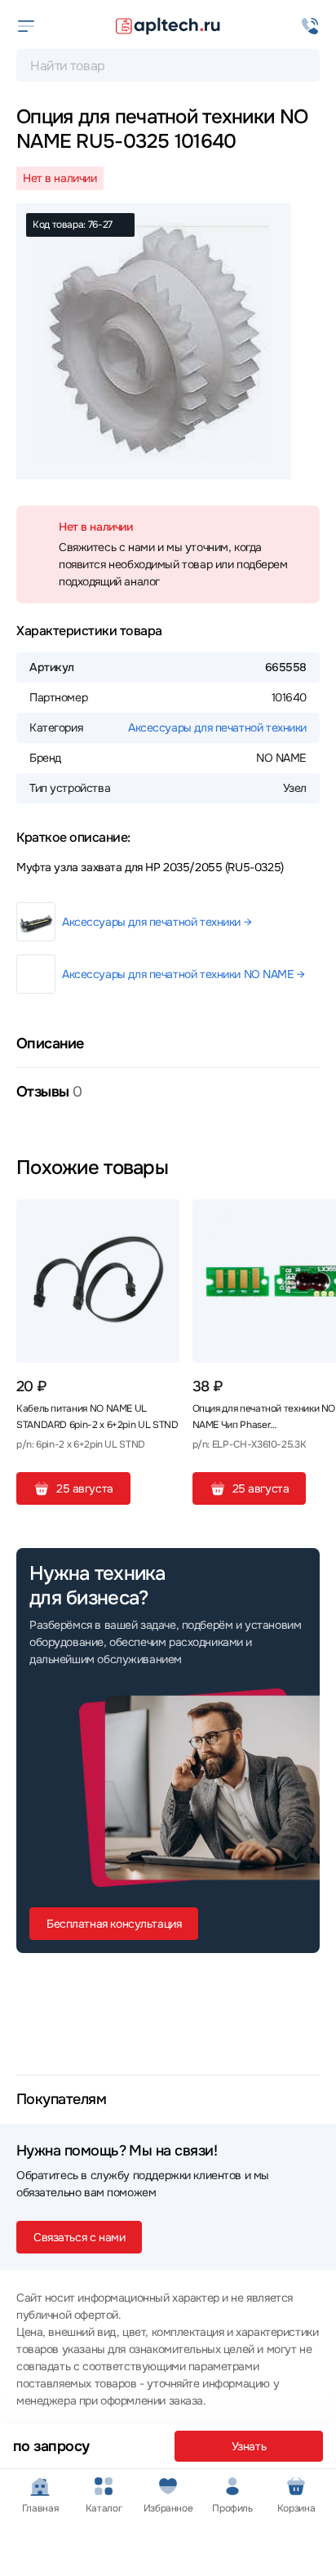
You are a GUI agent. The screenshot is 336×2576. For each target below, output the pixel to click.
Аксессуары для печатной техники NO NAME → (183, 974)
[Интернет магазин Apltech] (168, 26)
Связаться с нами (79, 2237)
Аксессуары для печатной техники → (157, 922)
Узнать (249, 2446)
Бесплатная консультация (114, 1924)
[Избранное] (161, 1218)
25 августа (85, 1488)
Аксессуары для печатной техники (217, 727)
